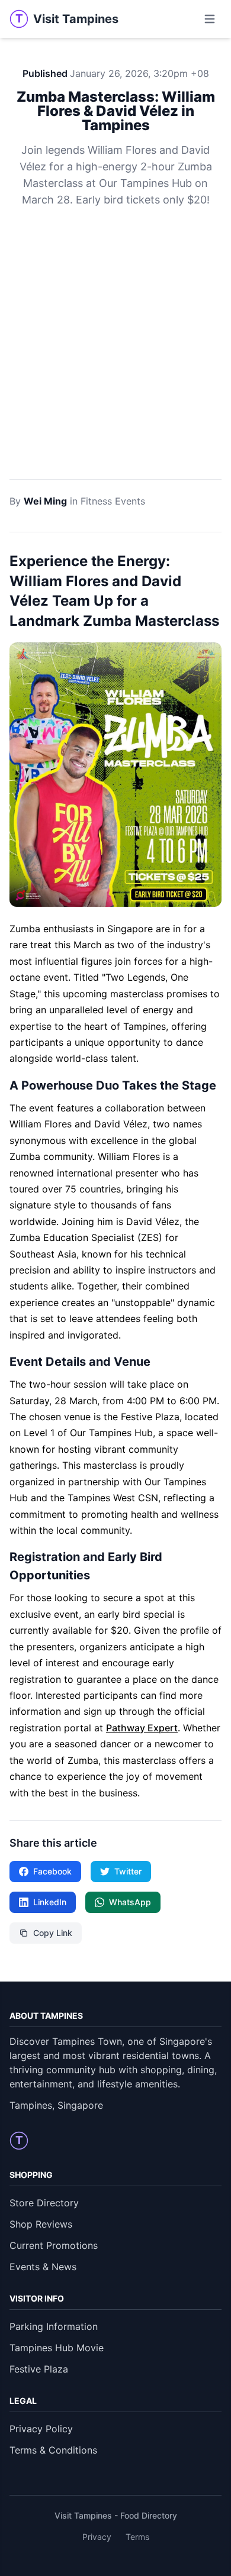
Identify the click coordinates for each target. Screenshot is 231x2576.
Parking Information (54, 2326)
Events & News (43, 2267)
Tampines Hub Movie (57, 2348)
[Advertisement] (115, 358)
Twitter (128, 1871)
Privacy (97, 2537)
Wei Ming (45, 501)
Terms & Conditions (53, 2450)
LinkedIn (50, 1902)
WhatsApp (130, 1902)
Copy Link (53, 1933)
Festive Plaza (39, 2369)
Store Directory (44, 2203)
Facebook (52, 1871)
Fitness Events (113, 501)
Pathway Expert (142, 1728)
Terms (137, 2537)
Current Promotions (54, 2245)
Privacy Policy (41, 2429)
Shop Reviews (41, 2224)
